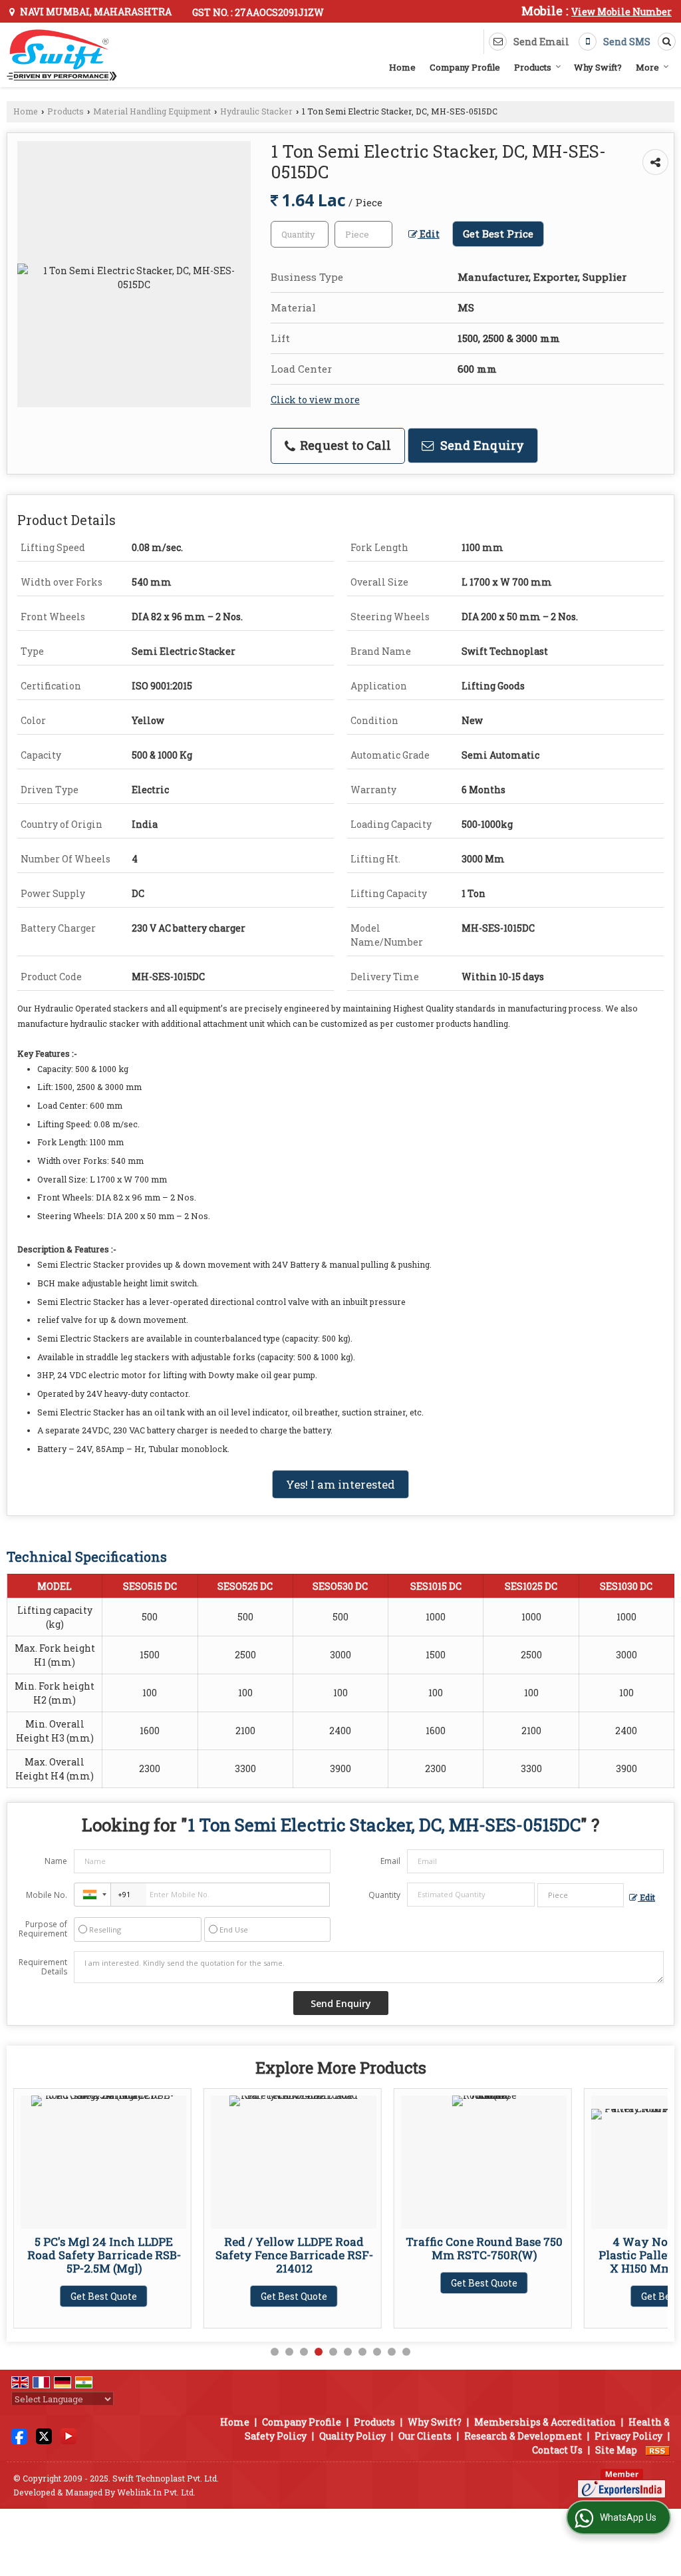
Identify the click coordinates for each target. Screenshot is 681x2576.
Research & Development (523, 2436)
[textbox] (363, 234)
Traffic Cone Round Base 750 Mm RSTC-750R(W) (484, 2248)
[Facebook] (19, 2435)
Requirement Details (43, 1967)
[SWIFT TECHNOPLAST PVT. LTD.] (62, 55)
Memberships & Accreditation (545, 2422)
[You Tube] (68, 2435)
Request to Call (344, 445)
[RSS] (658, 2450)
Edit (429, 234)
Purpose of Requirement (43, 1929)
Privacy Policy (628, 2436)
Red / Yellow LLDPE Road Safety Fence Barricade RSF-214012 (294, 2255)
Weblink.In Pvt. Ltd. (156, 2492)
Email (390, 1861)
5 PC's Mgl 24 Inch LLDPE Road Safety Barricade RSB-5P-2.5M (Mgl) (104, 2255)
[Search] (664, 41)
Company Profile (465, 67)
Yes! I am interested (340, 1484)
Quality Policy (352, 2436)
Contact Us (557, 2450)
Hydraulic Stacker (256, 111)
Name (56, 1861)
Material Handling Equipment (152, 111)
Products (533, 67)
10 (406, 2352)
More (647, 67)
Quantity (384, 1895)
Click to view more (315, 400)
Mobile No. (47, 1895)
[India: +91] (92, 1895)
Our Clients (425, 2436)
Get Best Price (498, 234)
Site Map (616, 2450)
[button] (621, 12)
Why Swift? (598, 67)
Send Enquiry (480, 445)
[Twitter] (44, 2435)
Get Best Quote (104, 2296)
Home (402, 67)
